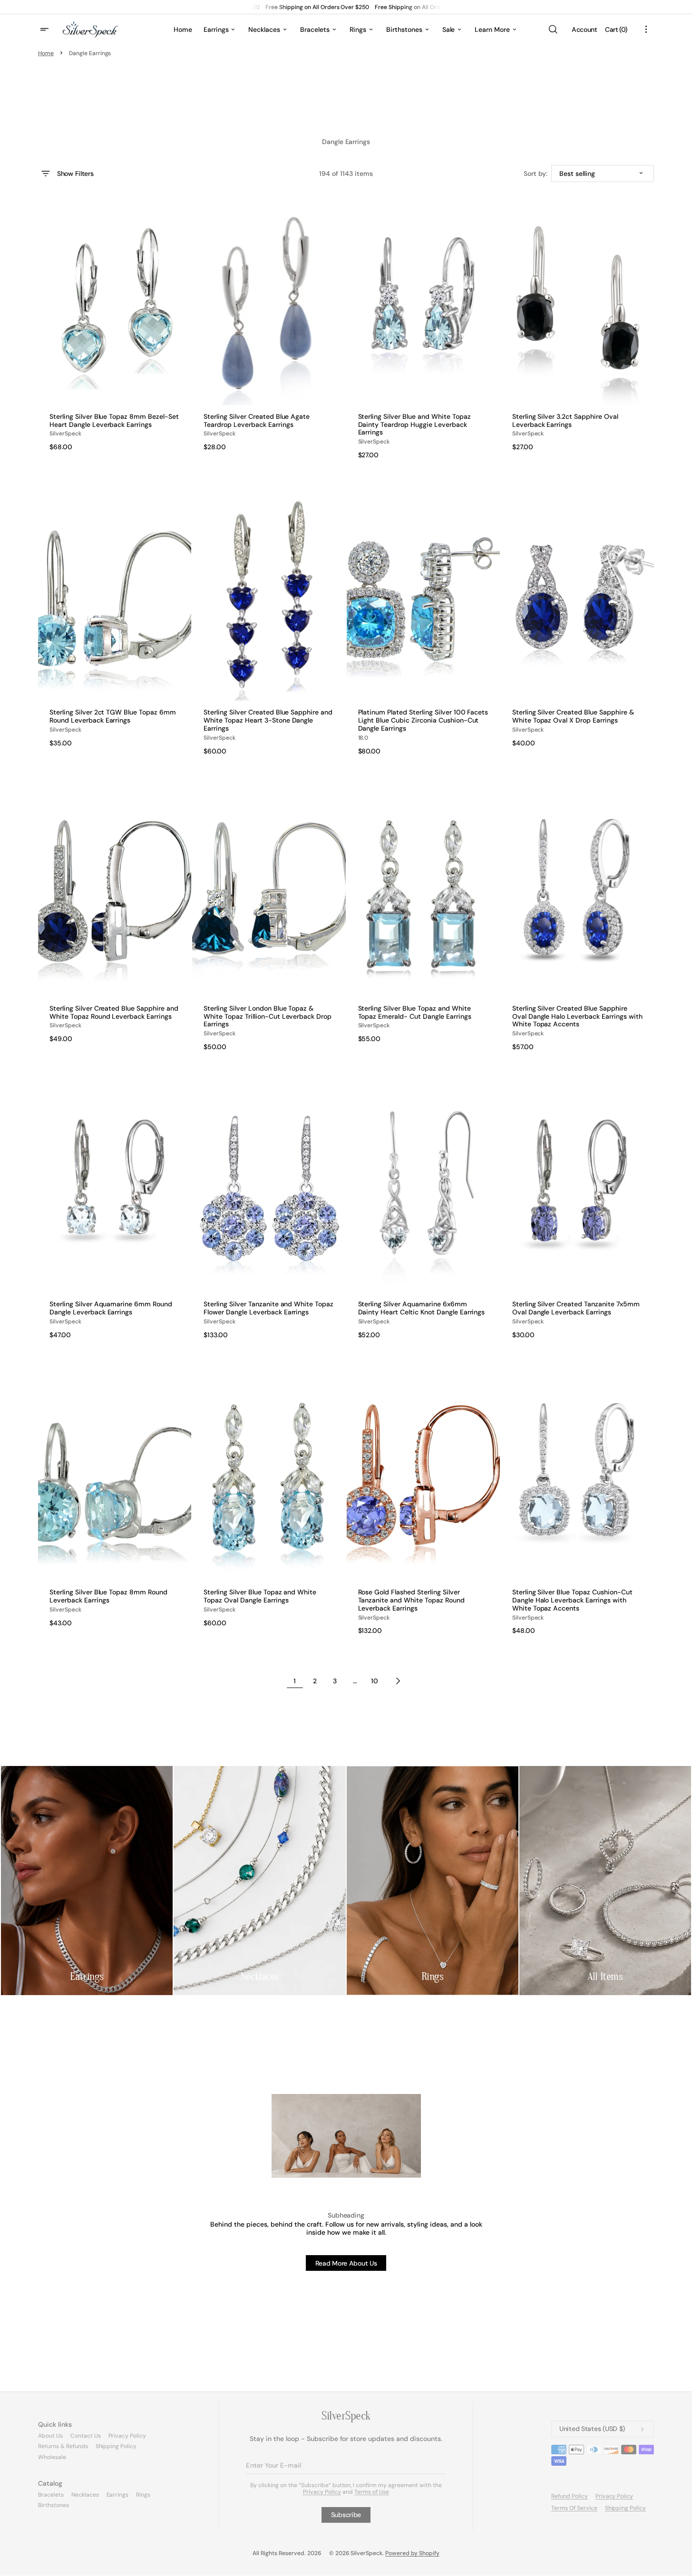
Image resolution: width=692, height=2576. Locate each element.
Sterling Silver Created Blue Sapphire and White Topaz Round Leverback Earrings (114, 1013)
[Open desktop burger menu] (46, 29)
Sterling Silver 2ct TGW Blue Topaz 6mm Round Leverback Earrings (113, 716)
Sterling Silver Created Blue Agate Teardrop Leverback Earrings (257, 421)
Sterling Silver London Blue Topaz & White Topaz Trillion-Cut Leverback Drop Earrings (268, 1016)
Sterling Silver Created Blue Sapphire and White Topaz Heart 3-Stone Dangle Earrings (268, 720)
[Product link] (115, 330)
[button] (553, 29)
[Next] (398, 1681)
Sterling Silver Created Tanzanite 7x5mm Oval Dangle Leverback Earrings (576, 1308)
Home (46, 53)
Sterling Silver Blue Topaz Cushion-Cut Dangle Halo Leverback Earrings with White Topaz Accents (572, 1600)
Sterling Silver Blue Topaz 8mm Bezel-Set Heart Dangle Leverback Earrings (114, 421)
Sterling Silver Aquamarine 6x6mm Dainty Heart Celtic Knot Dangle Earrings (422, 1308)
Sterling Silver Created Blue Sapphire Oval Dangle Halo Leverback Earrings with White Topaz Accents (577, 1016)
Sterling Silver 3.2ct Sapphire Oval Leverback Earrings (565, 421)
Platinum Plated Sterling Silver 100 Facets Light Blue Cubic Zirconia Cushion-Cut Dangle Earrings (423, 720)
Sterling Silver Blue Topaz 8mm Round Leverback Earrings (108, 1596)
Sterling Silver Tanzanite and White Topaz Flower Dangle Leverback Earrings (268, 1308)
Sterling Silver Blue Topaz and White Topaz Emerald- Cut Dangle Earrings (415, 1013)
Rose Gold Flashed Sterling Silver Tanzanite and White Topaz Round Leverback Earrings (411, 1600)
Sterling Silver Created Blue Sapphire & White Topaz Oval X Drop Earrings (573, 716)
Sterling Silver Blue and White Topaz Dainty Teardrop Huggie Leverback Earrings (414, 425)
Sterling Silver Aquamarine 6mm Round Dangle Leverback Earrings (111, 1308)
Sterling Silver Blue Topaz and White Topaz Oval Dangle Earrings (260, 1596)
